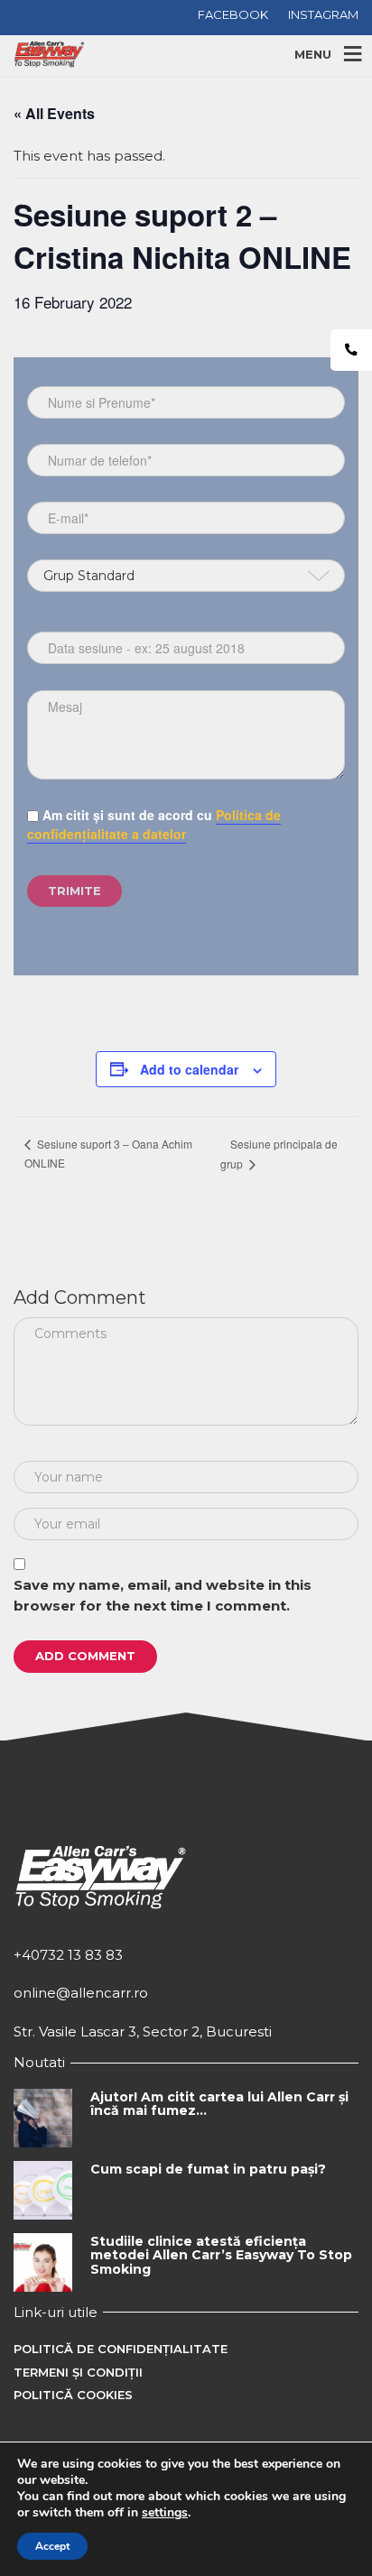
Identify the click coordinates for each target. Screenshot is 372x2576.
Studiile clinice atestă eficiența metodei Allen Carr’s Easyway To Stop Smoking (221, 2255)
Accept (52, 2546)
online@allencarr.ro (81, 1993)
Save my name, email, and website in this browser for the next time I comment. (163, 1595)
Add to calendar (189, 1069)
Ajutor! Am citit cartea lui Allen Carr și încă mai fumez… (219, 2104)
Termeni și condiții (78, 2372)
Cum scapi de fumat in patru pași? (208, 2169)
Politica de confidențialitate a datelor (154, 824)
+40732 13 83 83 (68, 1955)
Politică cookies (73, 2395)
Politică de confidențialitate (121, 2349)
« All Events (54, 113)
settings (165, 2513)
